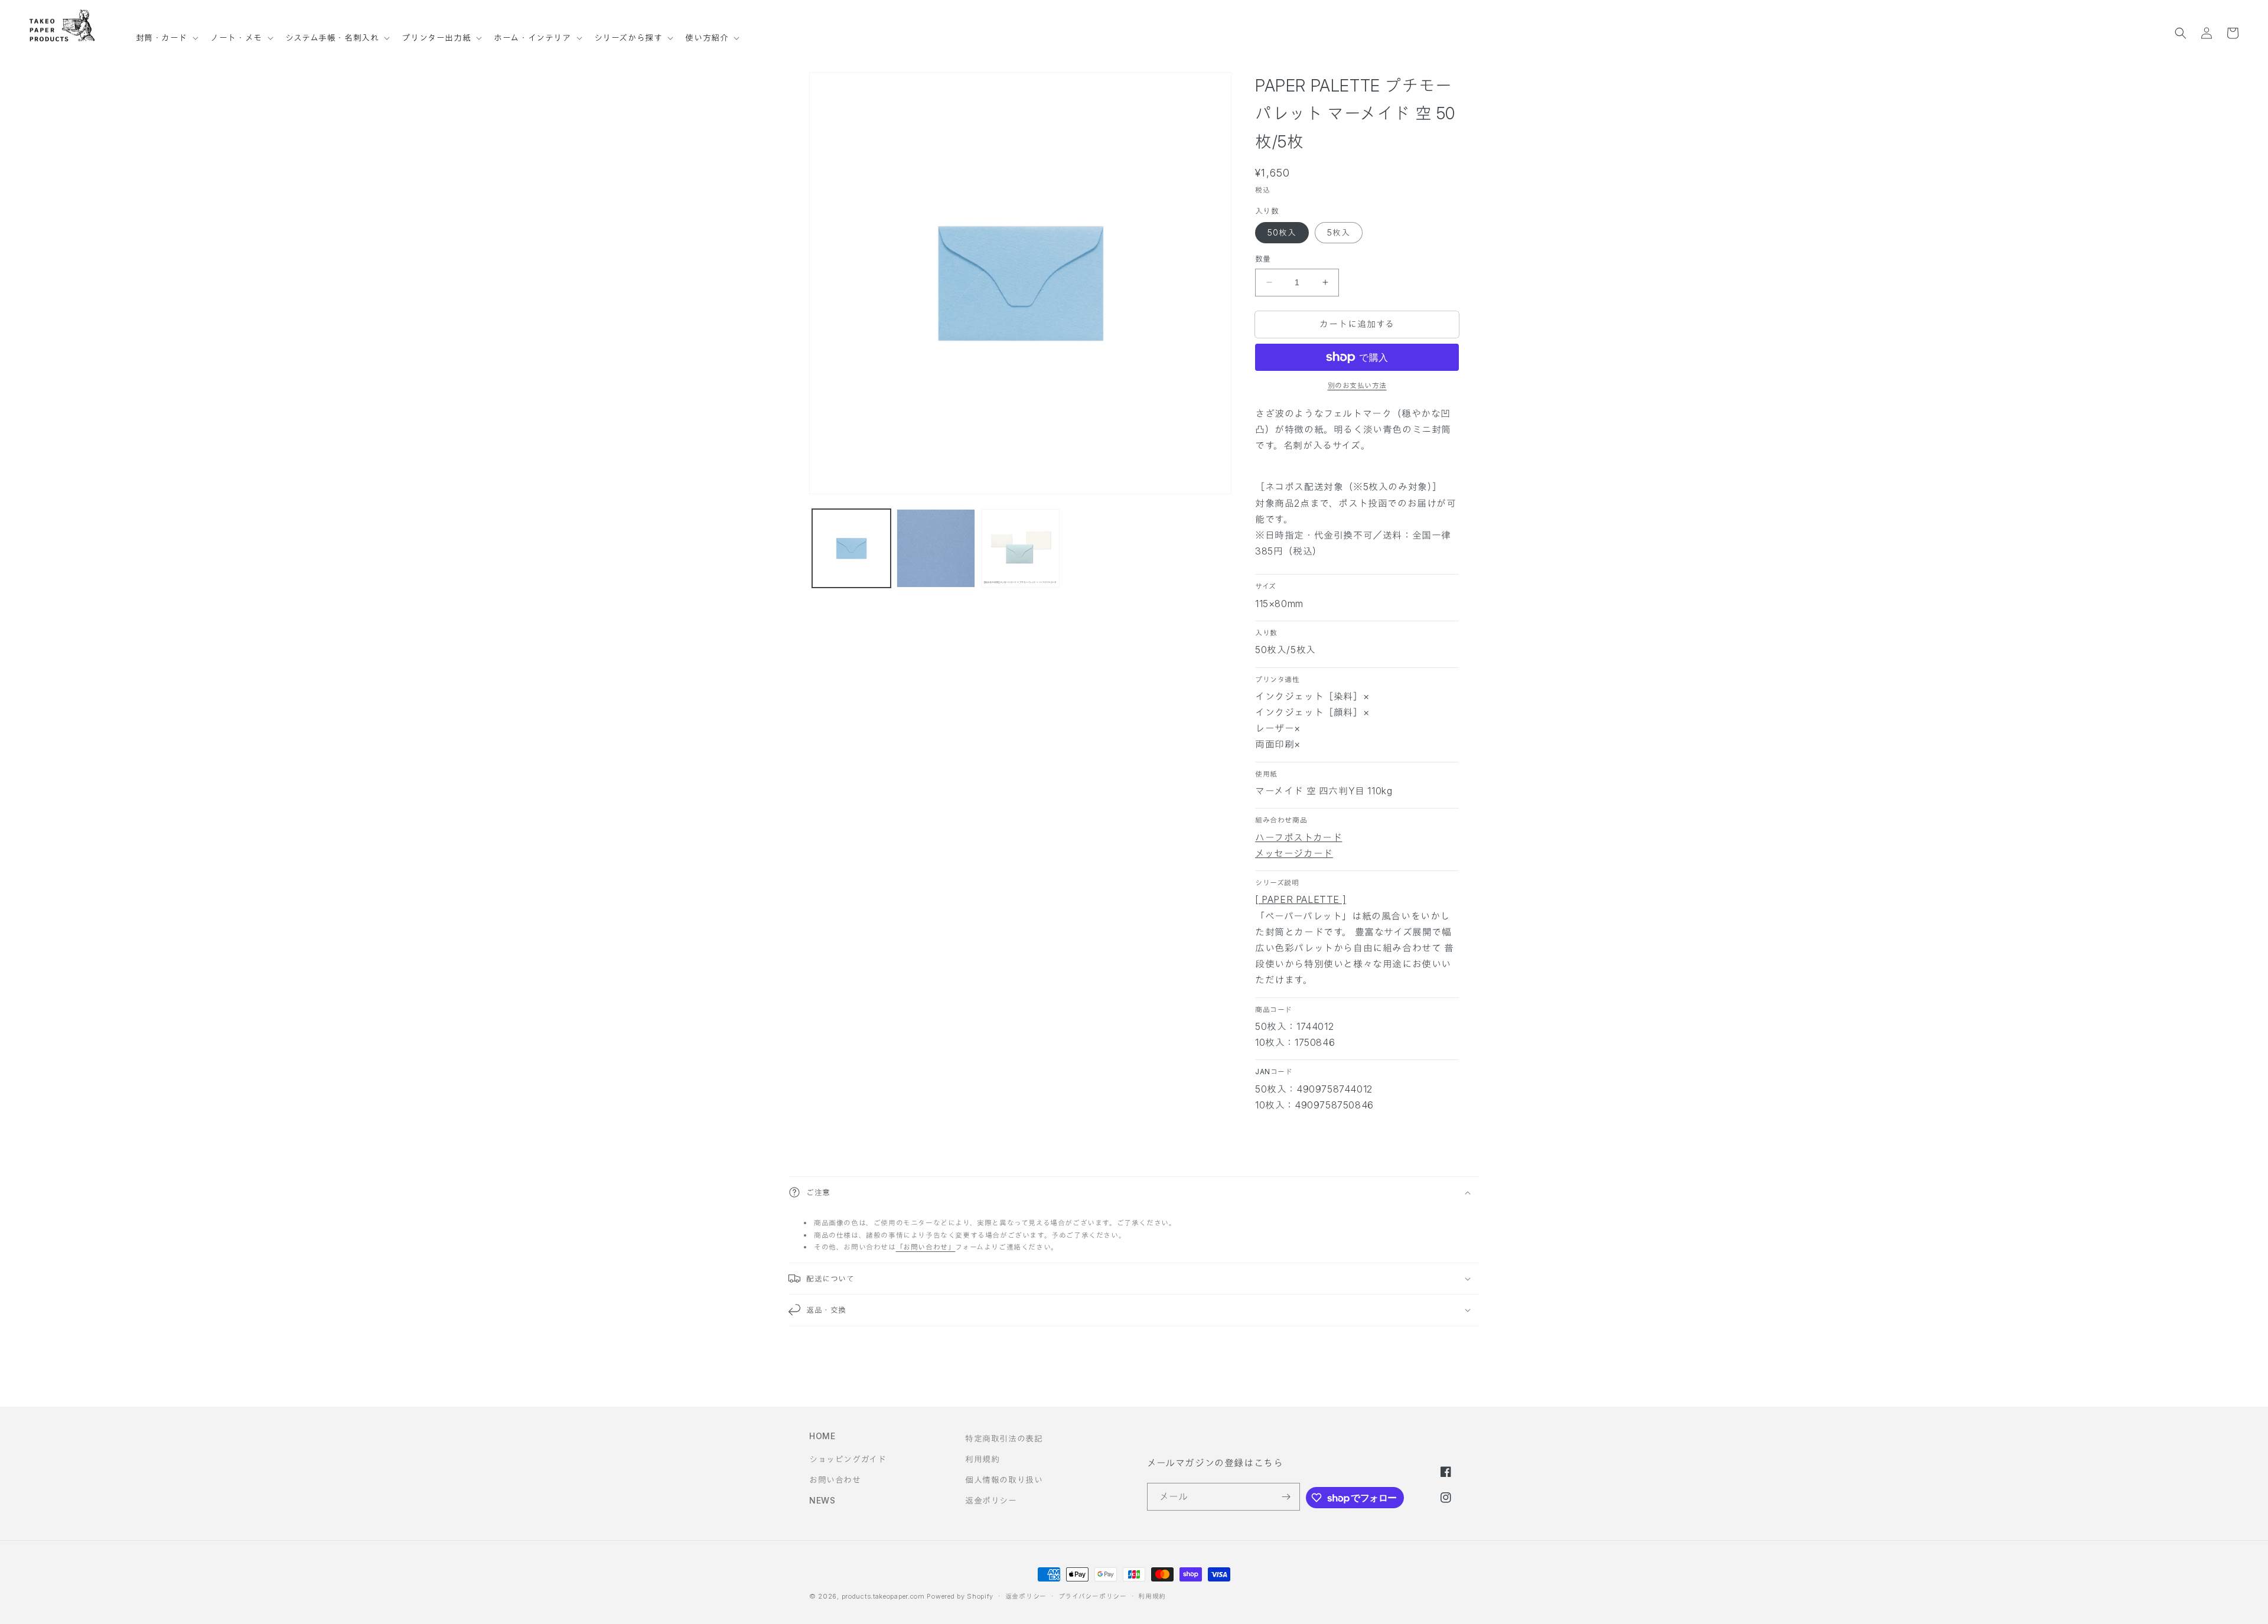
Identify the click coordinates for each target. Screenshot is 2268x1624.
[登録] (1286, 1497)
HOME (822, 1436)
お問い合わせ (835, 1480)
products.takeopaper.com (883, 1596)
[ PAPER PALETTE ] (1301, 899)
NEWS (822, 1500)
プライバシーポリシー (1093, 1596)
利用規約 (982, 1459)
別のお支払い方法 (1357, 385)
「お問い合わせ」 (926, 1247)
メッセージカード (1294, 853)
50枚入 (1282, 232)
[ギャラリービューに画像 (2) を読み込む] (936, 548)
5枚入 (1339, 232)
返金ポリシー (991, 1500)
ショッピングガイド (848, 1459)
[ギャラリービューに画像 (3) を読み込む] (1020, 548)
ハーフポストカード (1298, 837)
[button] (166, 32)
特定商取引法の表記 (1004, 1438)
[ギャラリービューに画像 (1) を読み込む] (851, 548)
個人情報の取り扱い (1004, 1480)
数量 (1263, 259)
